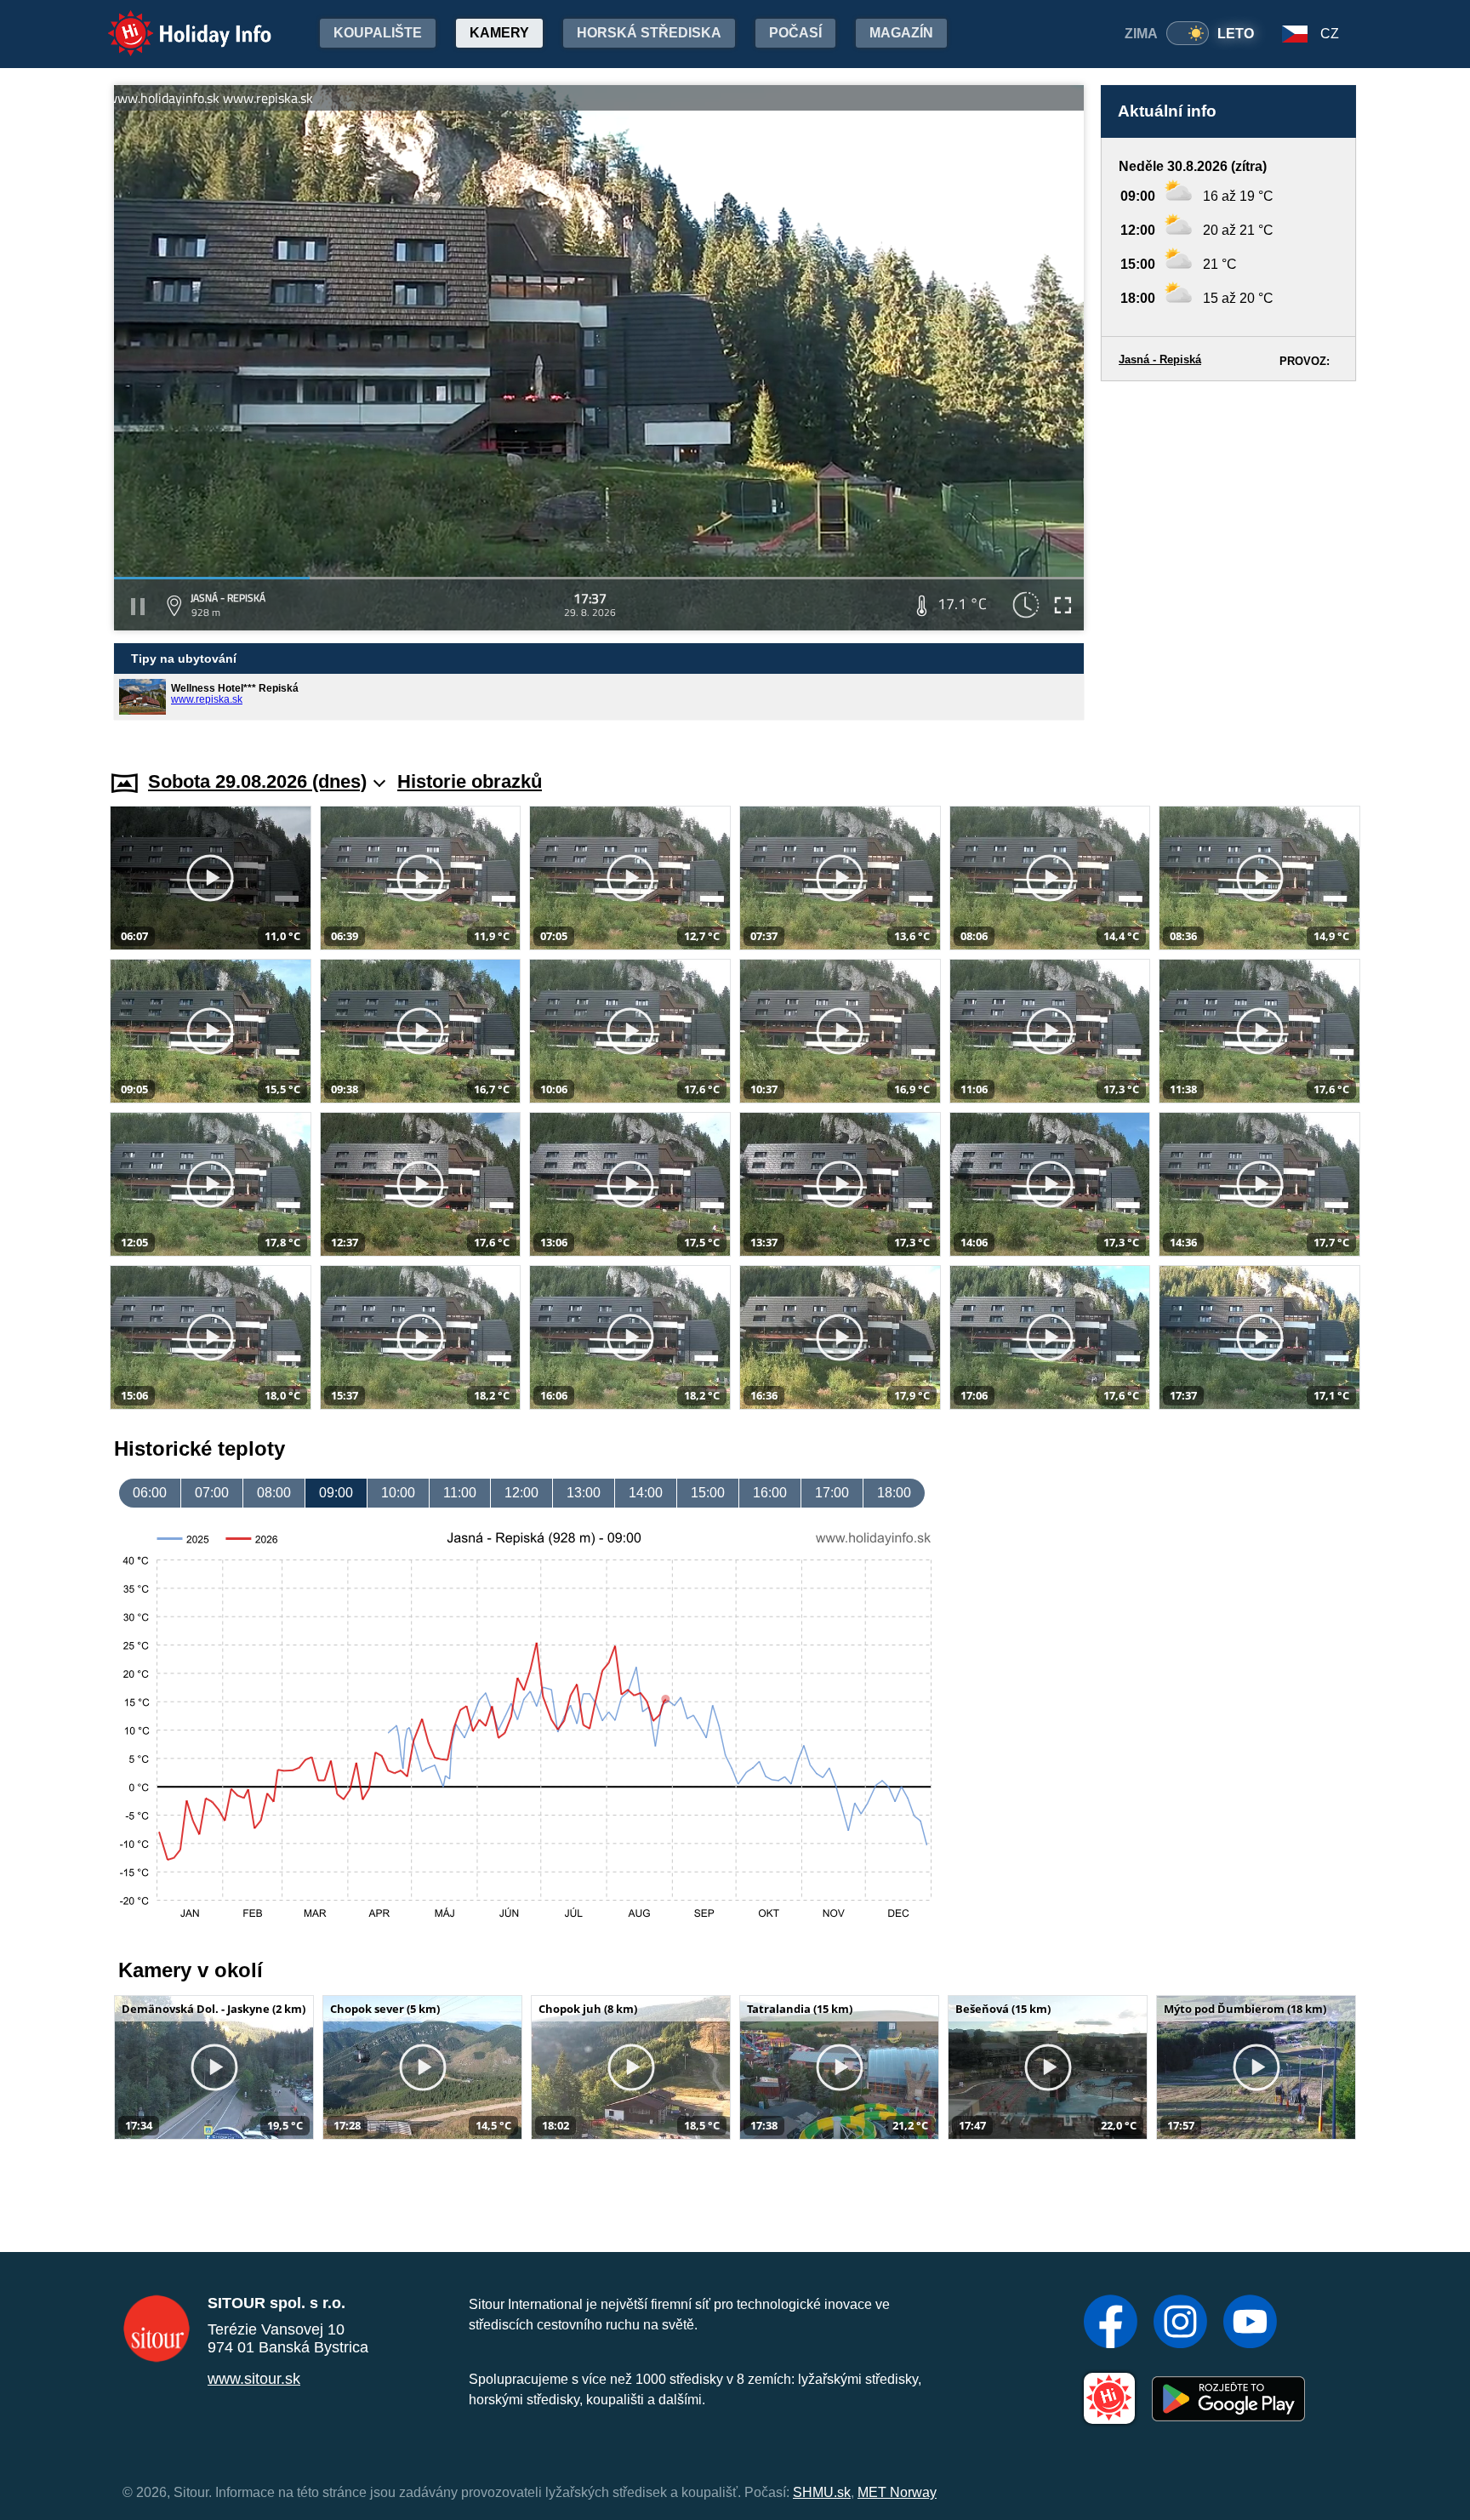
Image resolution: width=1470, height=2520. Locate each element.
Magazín (901, 33)
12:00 (521, 1493)
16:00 (770, 1493)
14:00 (646, 1493)
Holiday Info (174, 22)
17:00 (832, 1493)
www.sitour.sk (254, 2379)
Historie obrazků (470, 781)
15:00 (708, 1493)
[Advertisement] (1228, 559)
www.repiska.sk (207, 699)
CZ (1330, 34)
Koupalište (378, 33)
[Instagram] (1180, 2323)
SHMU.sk (822, 2492)
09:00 (336, 1493)
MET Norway (897, 2492)
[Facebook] (1111, 2323)
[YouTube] (1250, 2323)
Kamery (499, 33)
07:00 (212, 1493)
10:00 (398, 1493)
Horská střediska (649, 33)
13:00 (584, 1493)
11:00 (460, 1493)
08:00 (274, 1493)
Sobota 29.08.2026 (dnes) (257, 781)
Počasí (795, 33)
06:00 (150, 1493)
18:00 (894, 1493)
